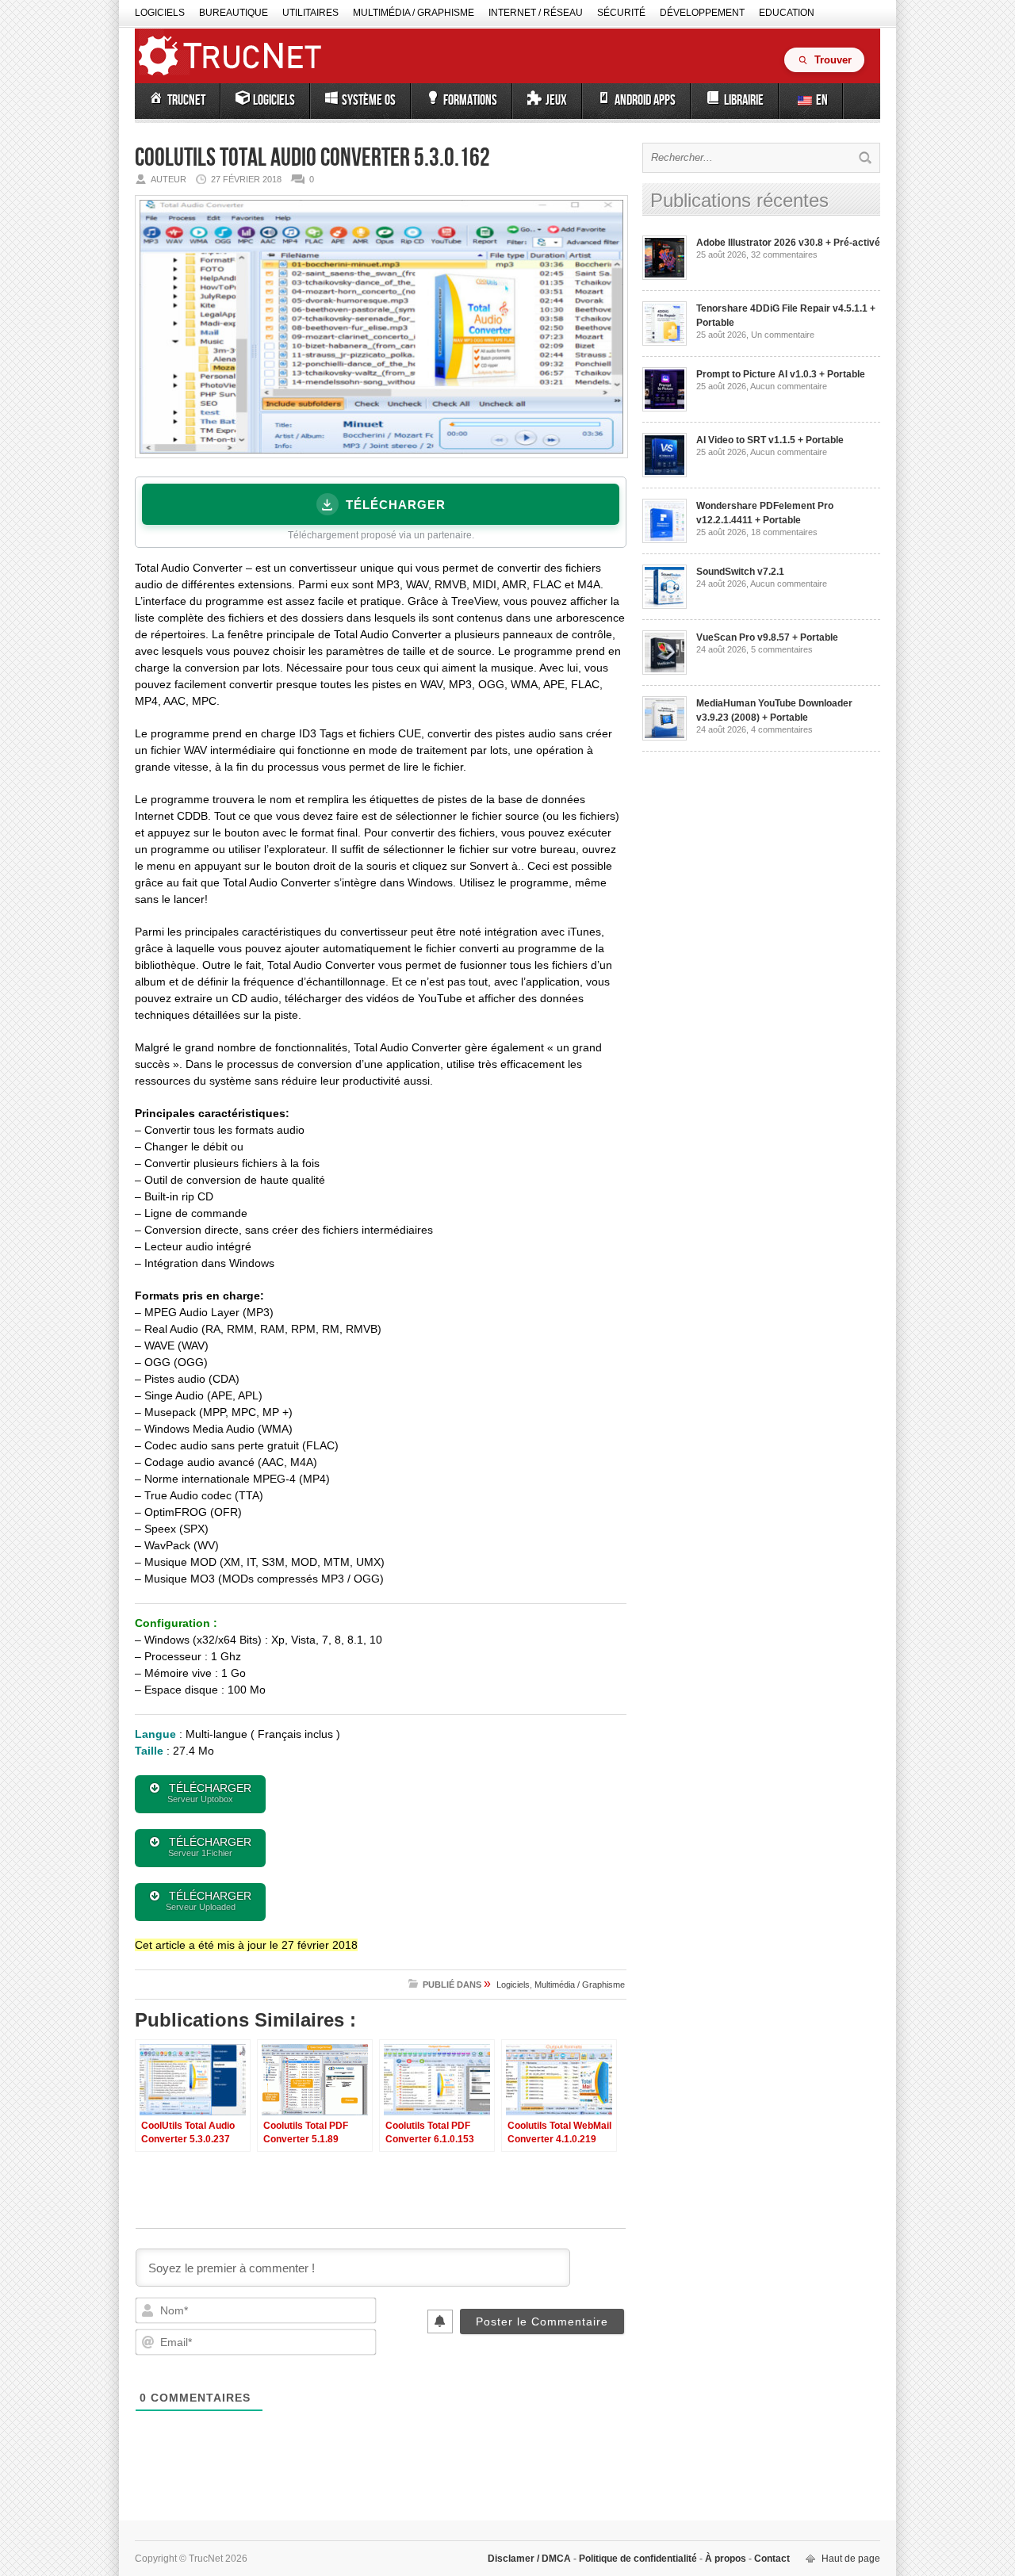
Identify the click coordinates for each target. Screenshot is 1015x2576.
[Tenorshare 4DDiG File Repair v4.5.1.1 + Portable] (665, 343)
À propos (726, 2559)
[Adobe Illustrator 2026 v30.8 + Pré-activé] (665, 277)
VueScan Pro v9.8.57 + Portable (767, 637)
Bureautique (234, 13)
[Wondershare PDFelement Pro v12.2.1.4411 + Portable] (665, 540)
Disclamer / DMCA (530, 2559)
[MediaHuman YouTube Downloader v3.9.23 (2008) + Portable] (665, 737)
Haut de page (851, 2559)
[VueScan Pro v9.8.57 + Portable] (665, 672)
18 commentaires (784, 532)
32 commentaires (784, 255)
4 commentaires (782, 729)
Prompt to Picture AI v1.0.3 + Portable (781, 374)
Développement (702, 13)
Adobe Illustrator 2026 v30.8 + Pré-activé (788, 243)
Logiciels (160, 13)
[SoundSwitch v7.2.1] (665, 606)
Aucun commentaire (789, 386)
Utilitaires (310, 13)
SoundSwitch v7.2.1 (740, 572)
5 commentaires (782, 649)
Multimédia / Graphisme (414, 13)
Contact (771, 2559)
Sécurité (621, 13)
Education (787, 13)
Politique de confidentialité (638, 2559)
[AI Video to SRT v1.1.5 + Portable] (665, 474)
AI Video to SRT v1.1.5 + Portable (770, 440)
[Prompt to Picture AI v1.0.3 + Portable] (665, 408)
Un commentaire (783, 335)
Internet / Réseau (536, 13)
